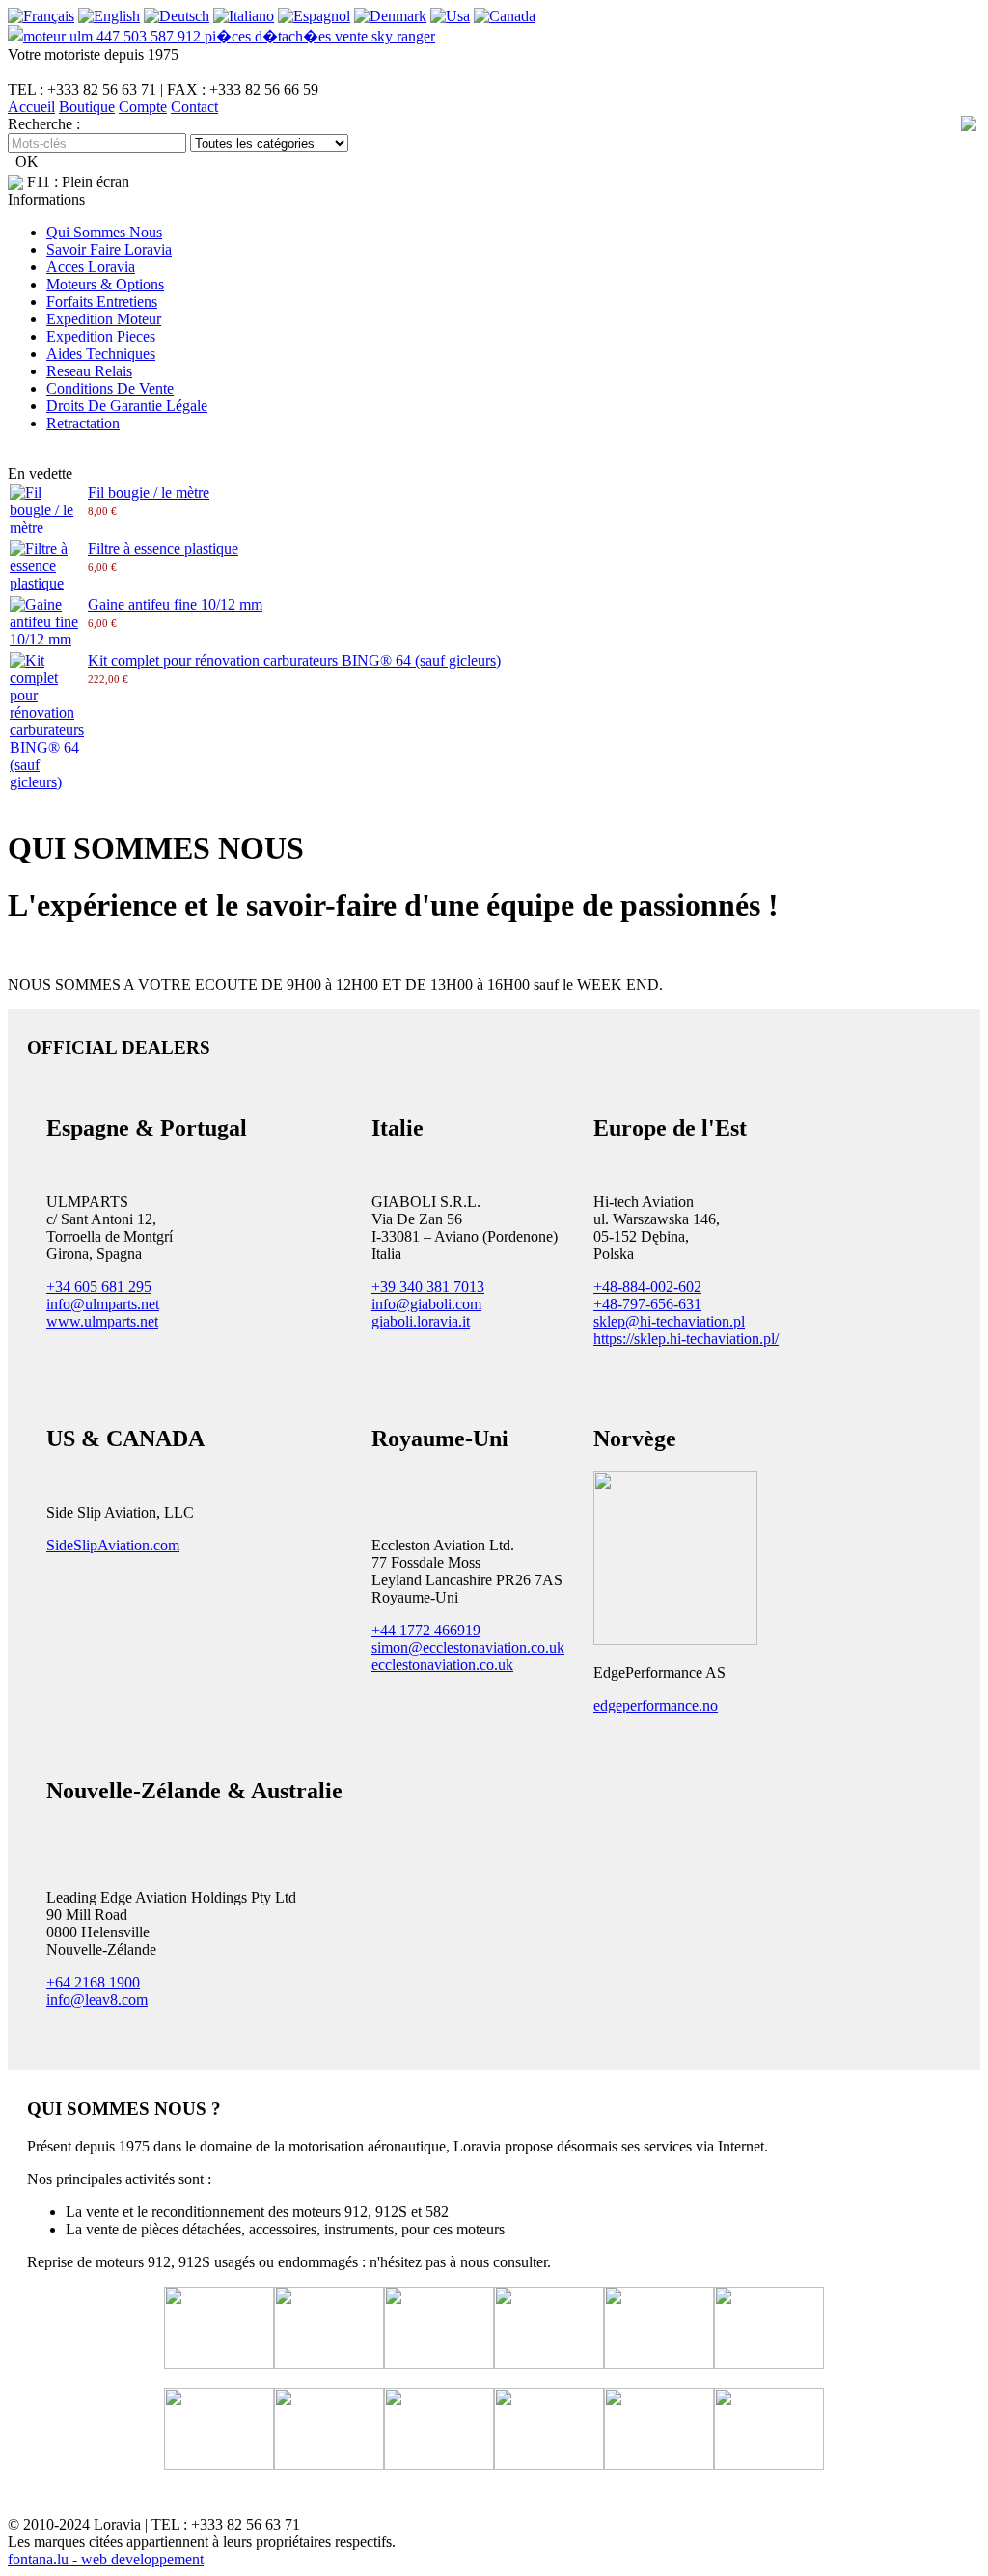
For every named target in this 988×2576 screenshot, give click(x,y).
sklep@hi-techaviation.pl (669, 1321)
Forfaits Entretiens (102, 301)
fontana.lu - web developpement (106, 2559)
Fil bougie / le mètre (149, 493)
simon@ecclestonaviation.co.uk (468, 1647)
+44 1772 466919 (426, 1630)
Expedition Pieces (101, 336)
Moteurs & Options (105, 284)
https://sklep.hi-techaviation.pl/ (686, 1339)
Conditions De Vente (110, 388)
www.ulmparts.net (102, 1321)
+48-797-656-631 (647, 1304)
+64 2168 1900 (93, 1982)
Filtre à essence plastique (163, 548)
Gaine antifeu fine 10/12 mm (175, 604)
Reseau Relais (89, 371)
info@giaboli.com (426, 1304)
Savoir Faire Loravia (109, 249)
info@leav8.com (97, 2000)
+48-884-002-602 (647, 1287)
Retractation (83, 423)
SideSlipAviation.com (113, 1545)
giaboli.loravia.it (421, 1321)
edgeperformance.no (656, 1705)
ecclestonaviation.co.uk (442, 1665)
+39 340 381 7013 (428, 1287)
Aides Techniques (101, 354)
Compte (143, 107)
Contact (194, 107)
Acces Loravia (91, 267)
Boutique (87, 107)
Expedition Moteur (104, 319)
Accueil (31, 107)
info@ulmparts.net (103, 1304)
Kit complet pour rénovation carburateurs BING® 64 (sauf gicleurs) (294, 660)
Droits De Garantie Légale (127, 406)
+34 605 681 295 (99, 1287)
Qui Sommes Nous (104, 232)
